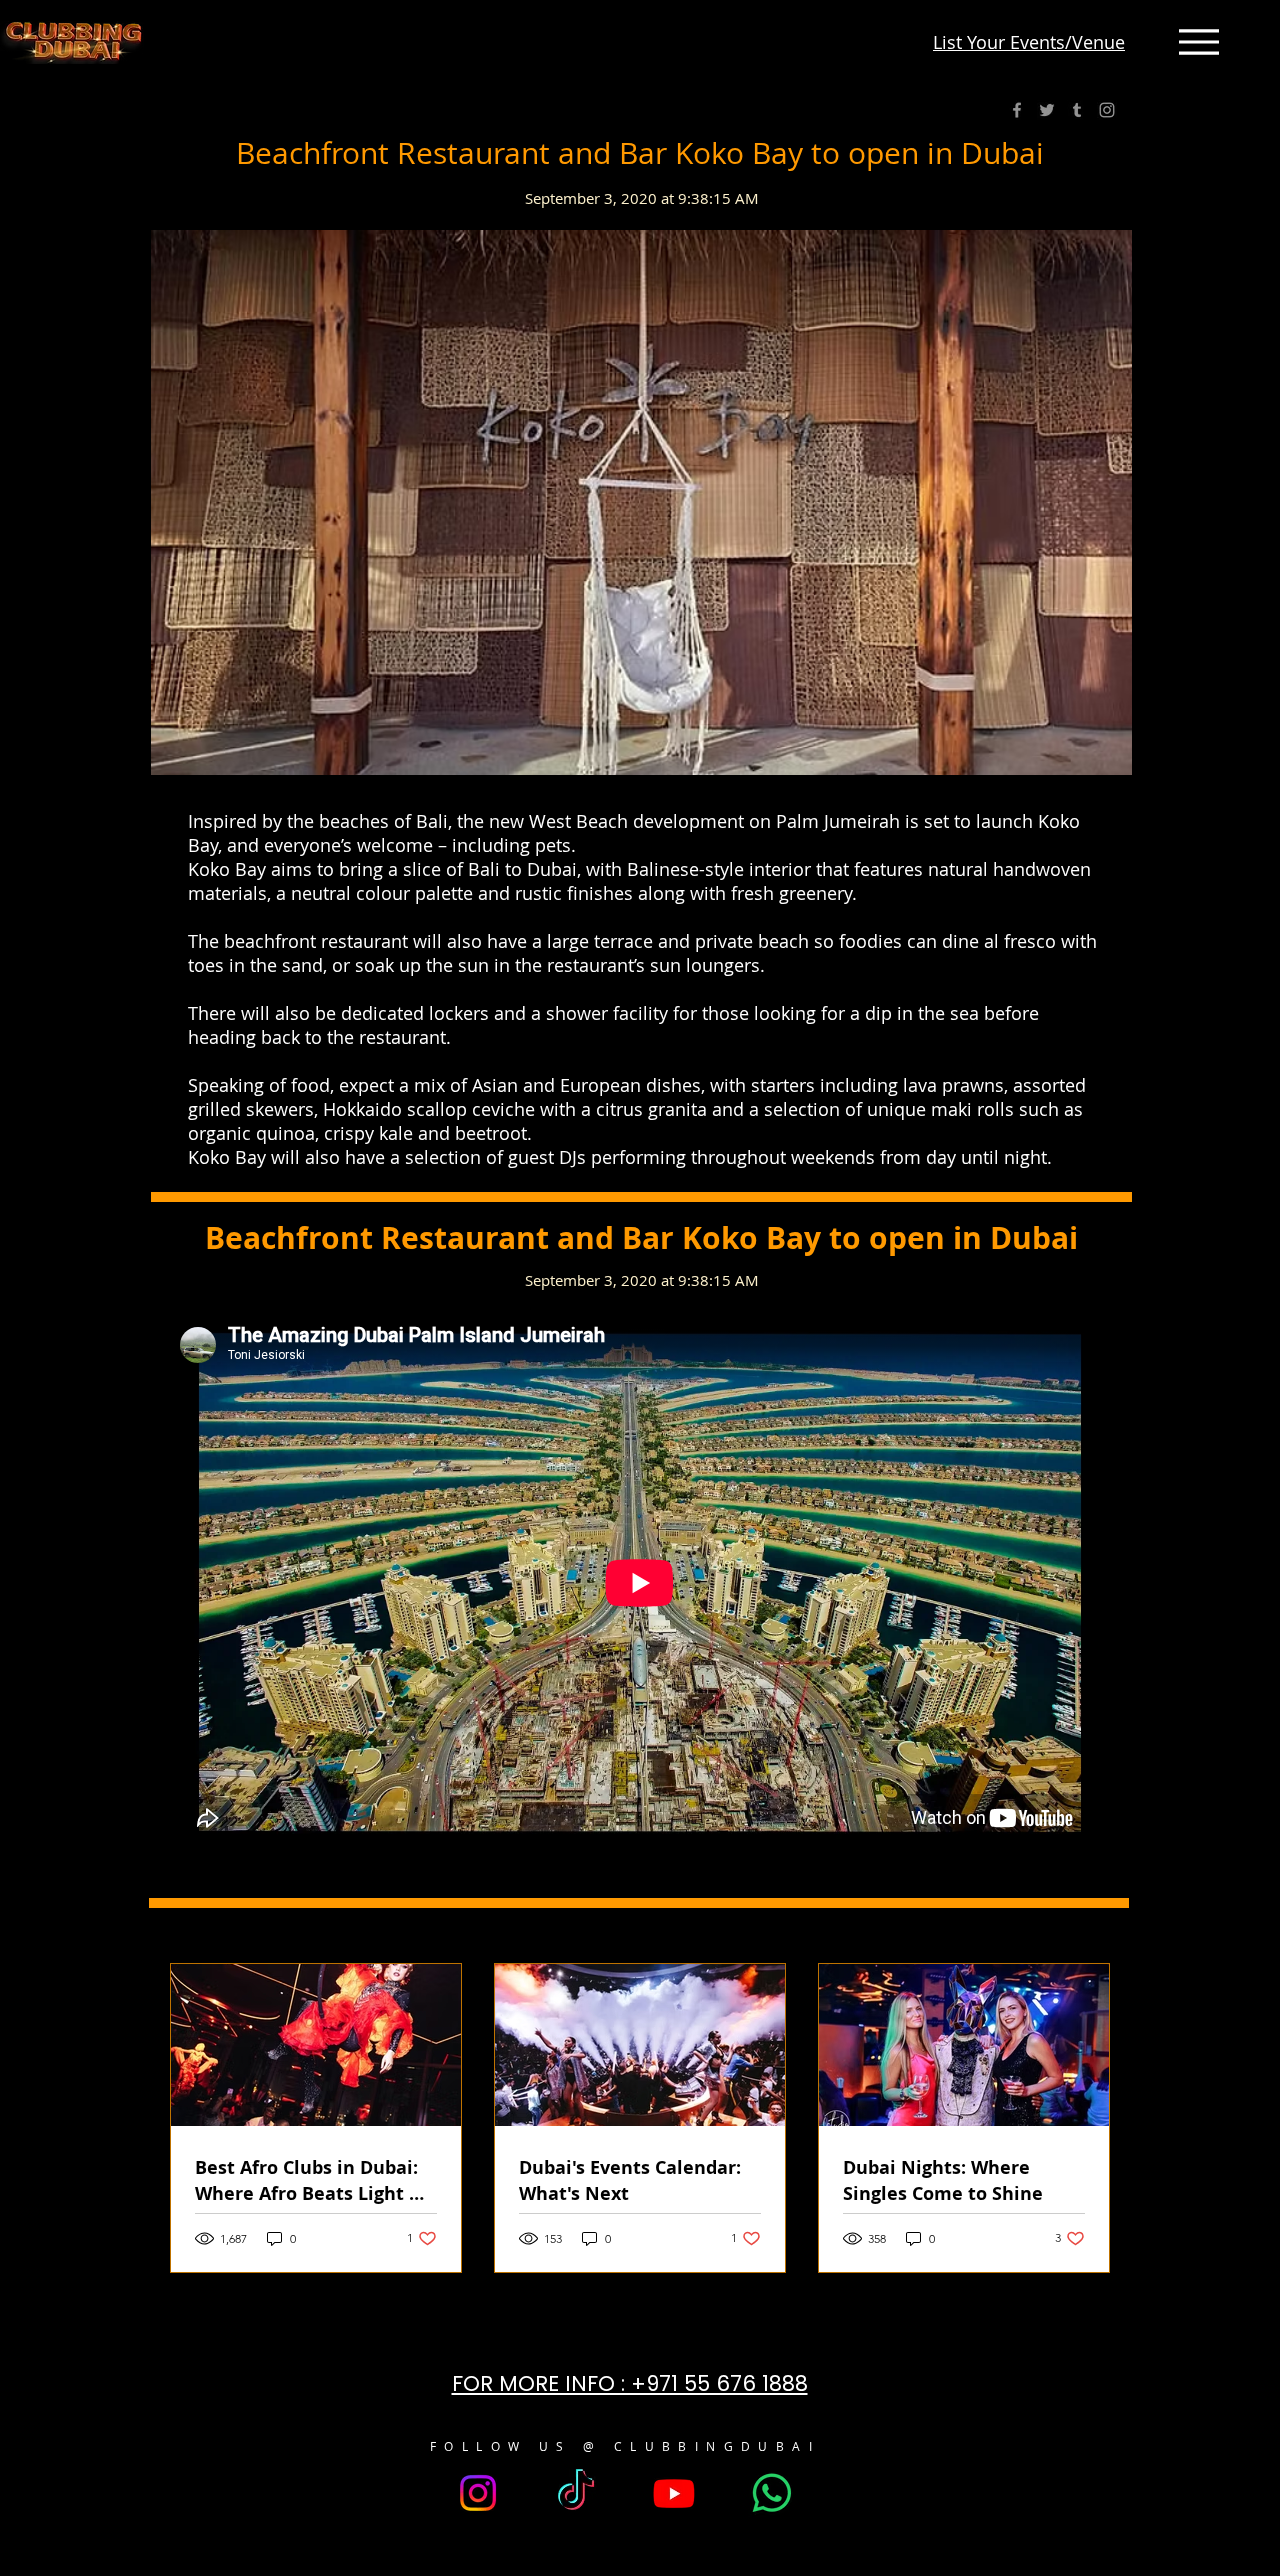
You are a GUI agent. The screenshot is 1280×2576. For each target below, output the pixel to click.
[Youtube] (674, 2493)
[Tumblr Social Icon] (1077, 110)
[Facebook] (1017, 110)
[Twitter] (1047, 110)
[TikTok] (576, 2493)
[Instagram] (1107, 110)
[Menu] (1199, 42)
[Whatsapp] (772, 2493)
